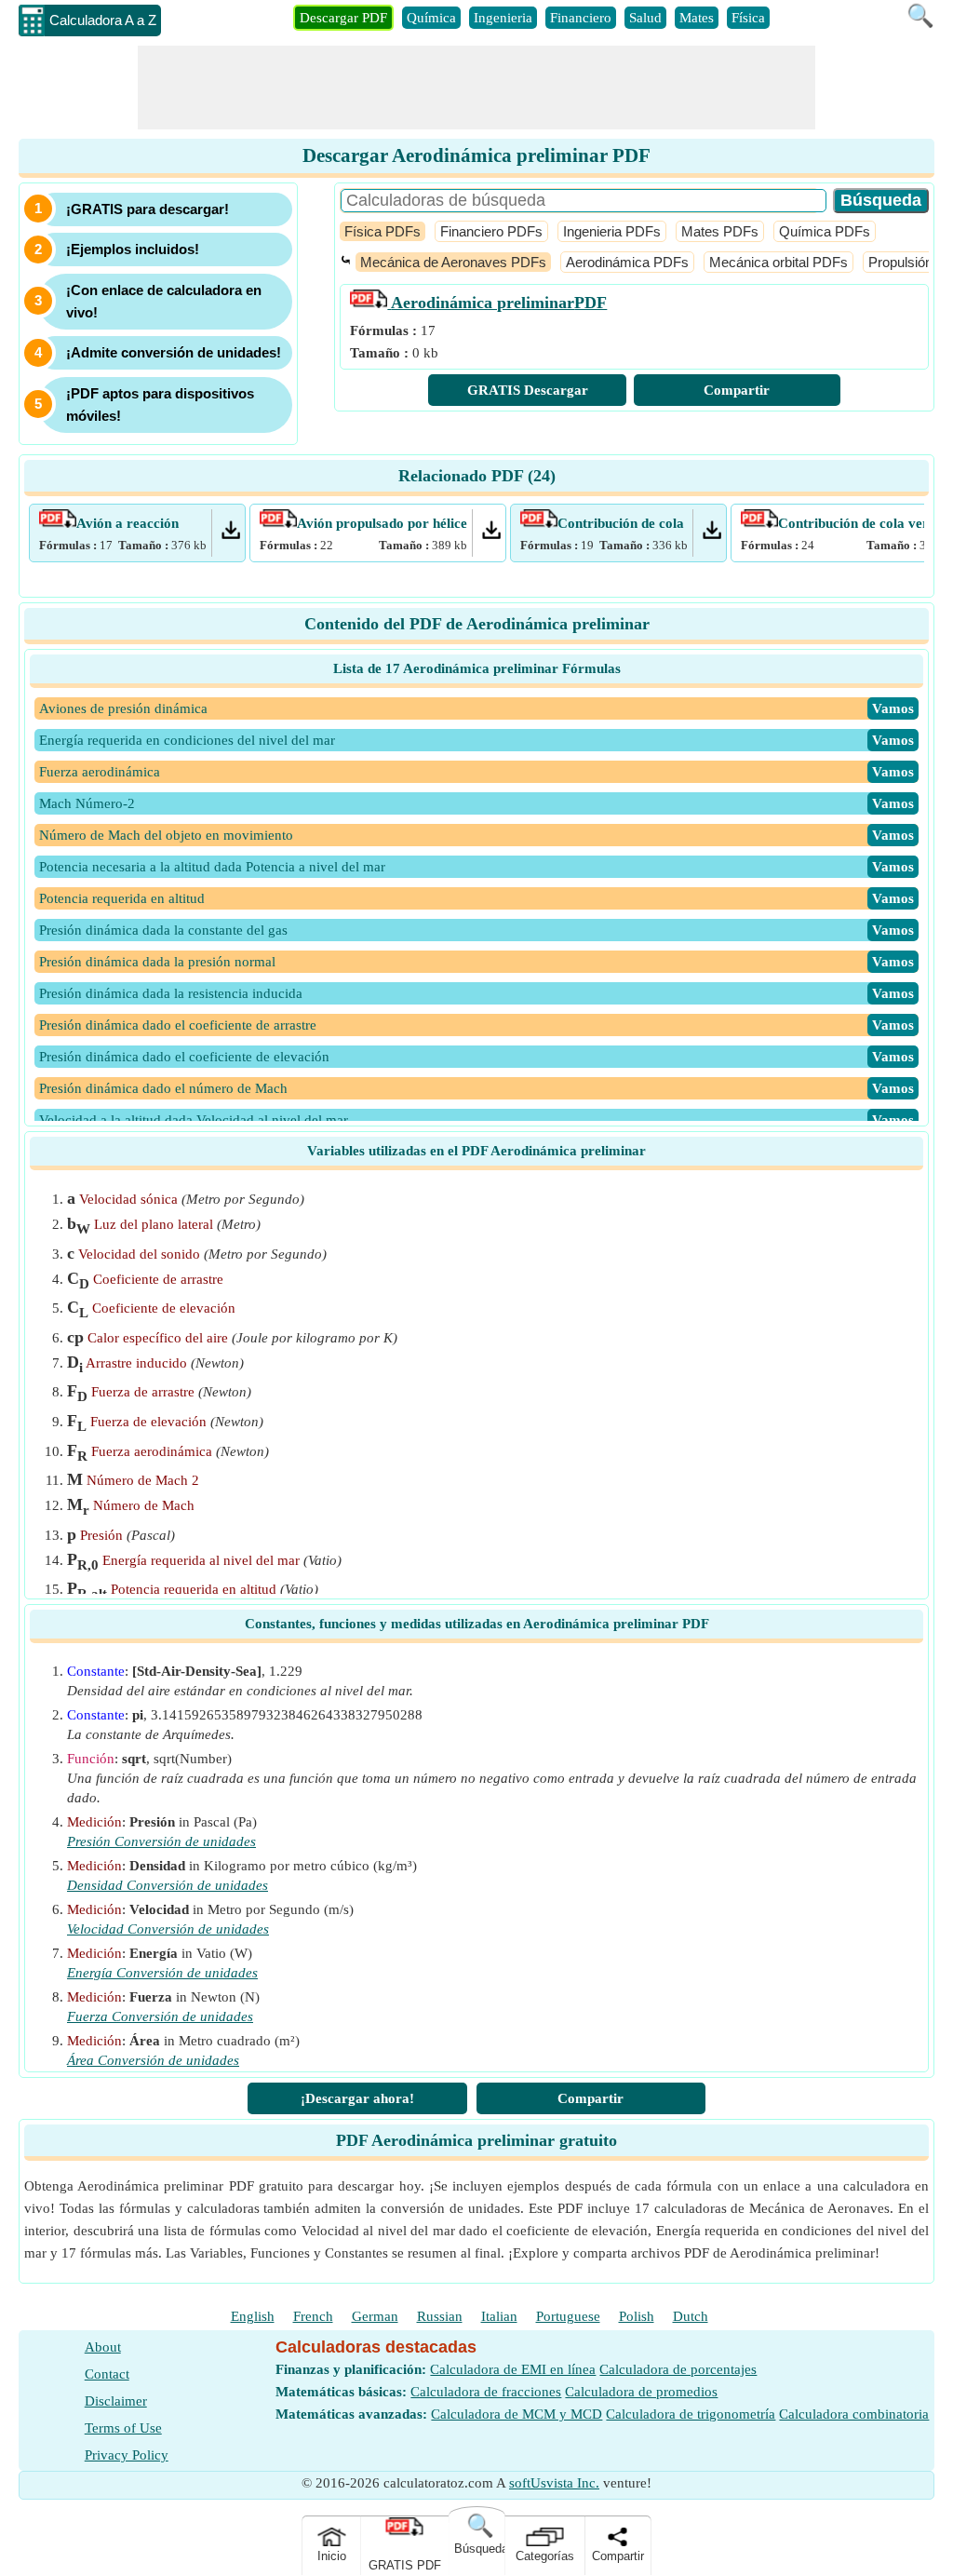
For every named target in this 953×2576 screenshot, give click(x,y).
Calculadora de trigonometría (691, 2414)
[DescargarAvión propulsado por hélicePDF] (491, 534)
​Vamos (893, 708)
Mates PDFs (720, 231)
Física (748, 18)
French (313, 2316)
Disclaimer (116, 2401)
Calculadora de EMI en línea (513, 2369)
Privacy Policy (127, 2455)
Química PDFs (825, 231)
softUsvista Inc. (554, 2483)
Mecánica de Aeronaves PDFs (453, 262)
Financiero (581, 18)
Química (431, 18)
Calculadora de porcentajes (678, 2369)
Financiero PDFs (491, 231)
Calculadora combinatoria (854, 2414)
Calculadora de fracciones (486, 2392)
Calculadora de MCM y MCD (517, 2414)
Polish (637, 2316)
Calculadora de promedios (641, 2392)
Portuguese (568, 2316)
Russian (440, 2316)
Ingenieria (503, 18)
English (253, 2316)
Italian (499, 2316)
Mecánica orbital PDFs (779, 262)
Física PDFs (383, 231)
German (375, 2316)
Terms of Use (123, 2428)
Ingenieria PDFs (612, 231)
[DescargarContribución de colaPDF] (712, 534)
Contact (107, 2374)
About (103, 2347)
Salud (645, 18)
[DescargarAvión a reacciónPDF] (231, 534)
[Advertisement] (476, 88)
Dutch (691, 2316)
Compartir (737, 390)
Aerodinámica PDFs (627, 262)
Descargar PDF (343, 18)
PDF (499, 303)
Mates (697, 18)
